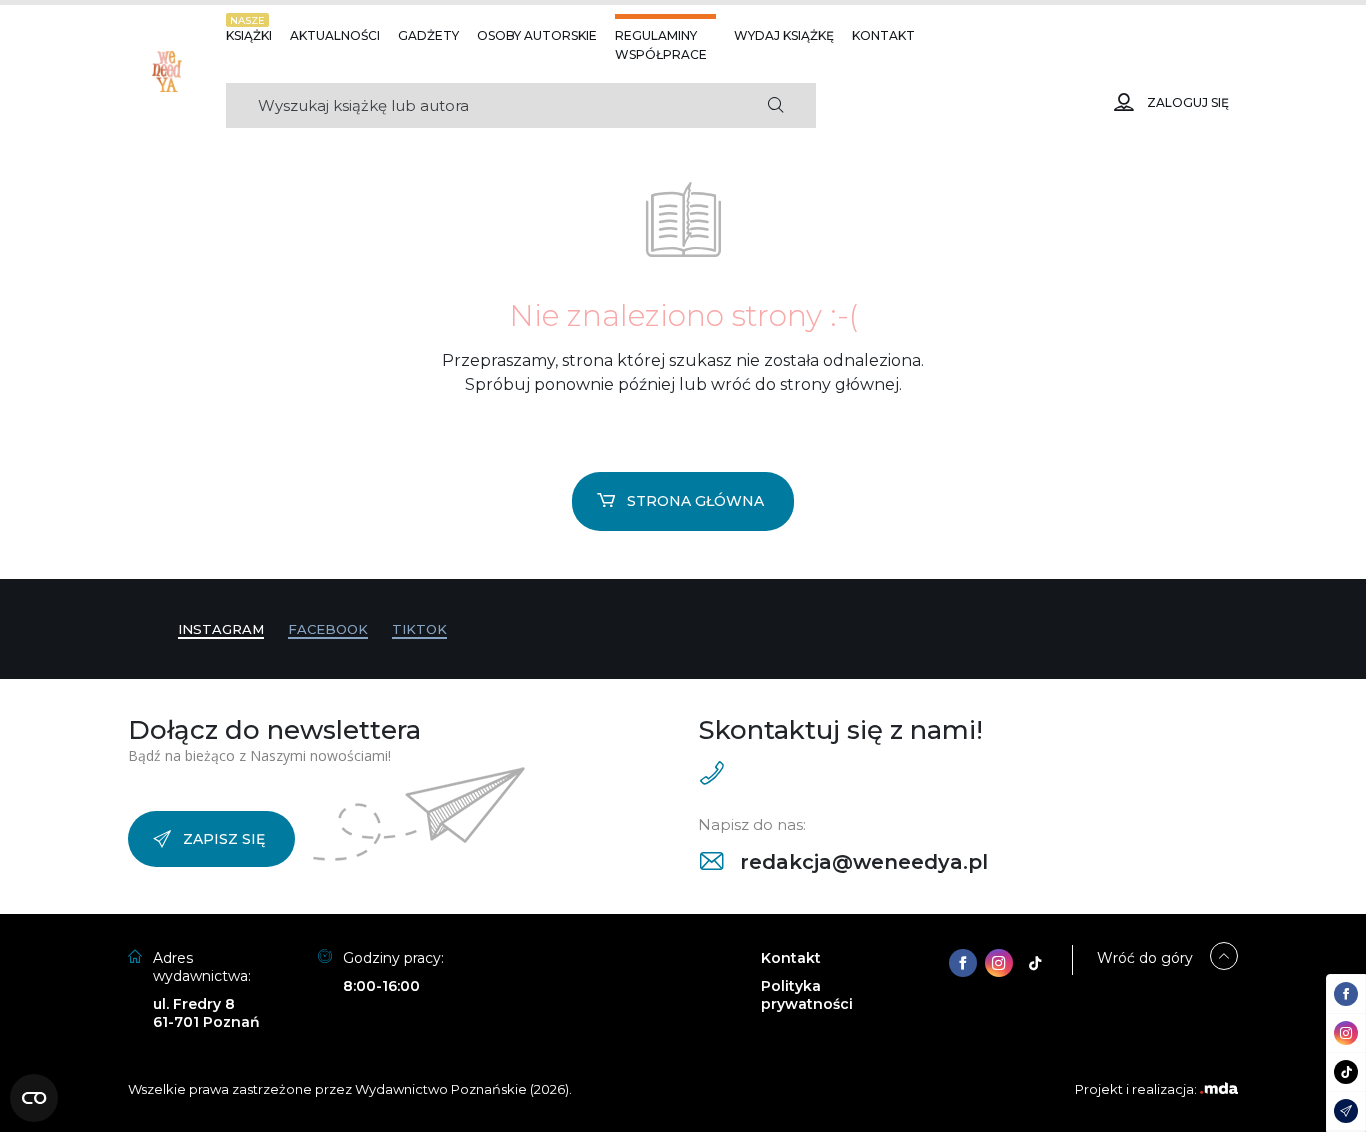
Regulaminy (656, 35)
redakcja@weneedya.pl (861, 862)
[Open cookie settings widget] (34, 1098)
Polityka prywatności (807, 995)
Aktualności (335, 35)
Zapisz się (224, 839)
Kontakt (883, 35)
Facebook (328, 629)
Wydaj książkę (784, 35)
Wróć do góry (1145, 958)
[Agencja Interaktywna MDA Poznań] (1219, 1089)
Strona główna (695, 501)
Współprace (661, 54)
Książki (249, 35)
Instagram (221, 629)
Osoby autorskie (537, 35)
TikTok (419, 629)
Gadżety (428, 35)
